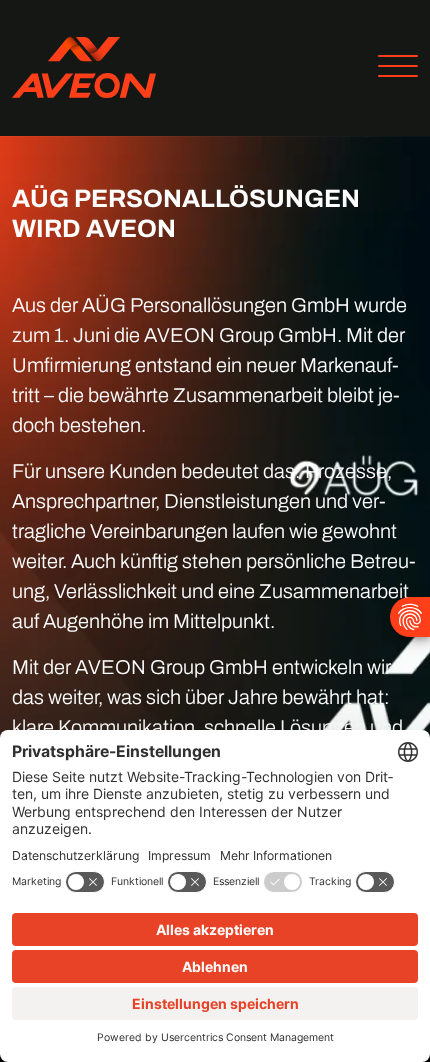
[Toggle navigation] (390, 68)
